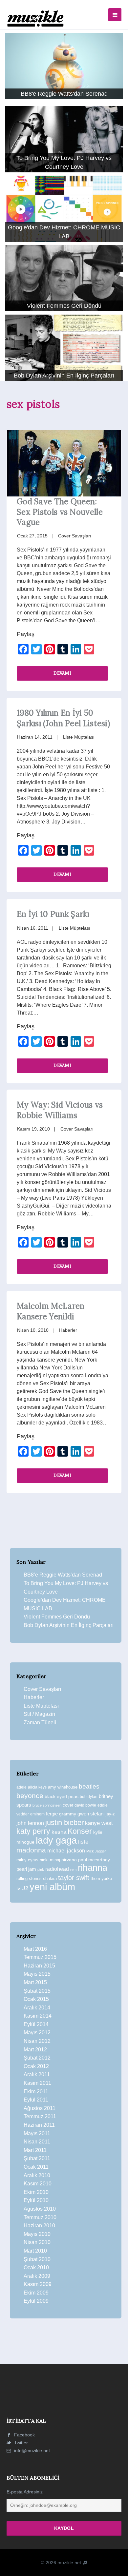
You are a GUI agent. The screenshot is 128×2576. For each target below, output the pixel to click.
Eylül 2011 (36, 2100)
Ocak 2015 (36, 1999)
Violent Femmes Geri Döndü (57, 1617)
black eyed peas (62, 1796)
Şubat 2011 (37, 2158)
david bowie (85, 1805)
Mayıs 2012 (37, 2033)
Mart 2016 (35, 1949)
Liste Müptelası (79, 737)
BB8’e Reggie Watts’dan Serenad (63, 1575)
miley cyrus (27, 1860)
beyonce (30, 1796)
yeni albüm (52, 1887)
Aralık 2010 (37, 2175)
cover (68, 1805)
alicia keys (37, 1787)
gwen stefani (91, 1814)
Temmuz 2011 (40, 2116)
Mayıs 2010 (37, 2234)
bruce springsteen (47, 1805)
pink (41, 1869)
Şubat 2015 (37, 1991)
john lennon (30, 1823)
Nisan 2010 (37, 2242)
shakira (50, 1879)
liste (83, 1842)
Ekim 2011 (36, 2092)
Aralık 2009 (37, 2276)
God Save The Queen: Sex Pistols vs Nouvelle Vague (60, 512)
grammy (68, 1814)
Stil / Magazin (39, 1714)
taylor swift (74, 1878)
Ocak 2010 (36, 2267)
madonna (31, 1850)
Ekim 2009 (36, 2293)
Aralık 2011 (37, 2074)
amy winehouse (63, 1787)
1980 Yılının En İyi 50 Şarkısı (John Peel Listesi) (63, 718)
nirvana (69, 1860)
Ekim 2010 (36, 2192)
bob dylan (89, 1797)
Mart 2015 (35, 1982)
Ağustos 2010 (40, 2209)
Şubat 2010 (37, 2259)
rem (73, 1869)
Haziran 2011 (39, 2125)
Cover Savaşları (75, 536)
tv (18, 1888)
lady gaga (56, 1840)
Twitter (20, 2443)
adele (21, 1787)
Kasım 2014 (38, 2016)
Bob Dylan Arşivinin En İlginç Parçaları (69, 1625)
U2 (25, 1888)
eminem (37, 1814)
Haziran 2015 (39, 1966)
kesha (59, 1832)
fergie (52, 1814)
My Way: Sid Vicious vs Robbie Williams (60, 1110)
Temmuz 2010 (40, 2217)
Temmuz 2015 (40, 1957)
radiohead (57, 1869)
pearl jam (26, 1869)
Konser (80, 1831)
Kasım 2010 (38, 2184)
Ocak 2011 (36, 2167)
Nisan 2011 (37, 2142)
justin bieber (64, 1822)
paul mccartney (94, 1860)
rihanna (93, 1868)
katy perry (33, 1831)
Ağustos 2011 (40, 2108)
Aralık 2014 (37, 2008)
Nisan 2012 (37, 2041)
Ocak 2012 (36, 2066)
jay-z (110, 1814)
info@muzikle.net (32, 2450)
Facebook (24, 2435)
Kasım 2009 (38, 2284)
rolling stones (29, 1879)
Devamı (62, 673)
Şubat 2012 (37, 2058)
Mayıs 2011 (37, 2133)
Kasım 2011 (37, 2083)
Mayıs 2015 (37, 1974)
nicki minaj (50, 1860)
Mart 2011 (35, 2150)
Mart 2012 (35, 2050)
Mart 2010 (35, 2251)
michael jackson (66, 1850)
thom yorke (101, 1879)
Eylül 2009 (36, 2301)
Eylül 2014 (36, 2024)
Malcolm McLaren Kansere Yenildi (51, 1311)
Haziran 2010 (39, 2226)
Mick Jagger (96, 1851)
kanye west (99, 1823)
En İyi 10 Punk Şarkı (53, 914)
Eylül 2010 (36, 2200)
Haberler (68, 1330)
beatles (89, 1786)
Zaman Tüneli (40, 1723)
